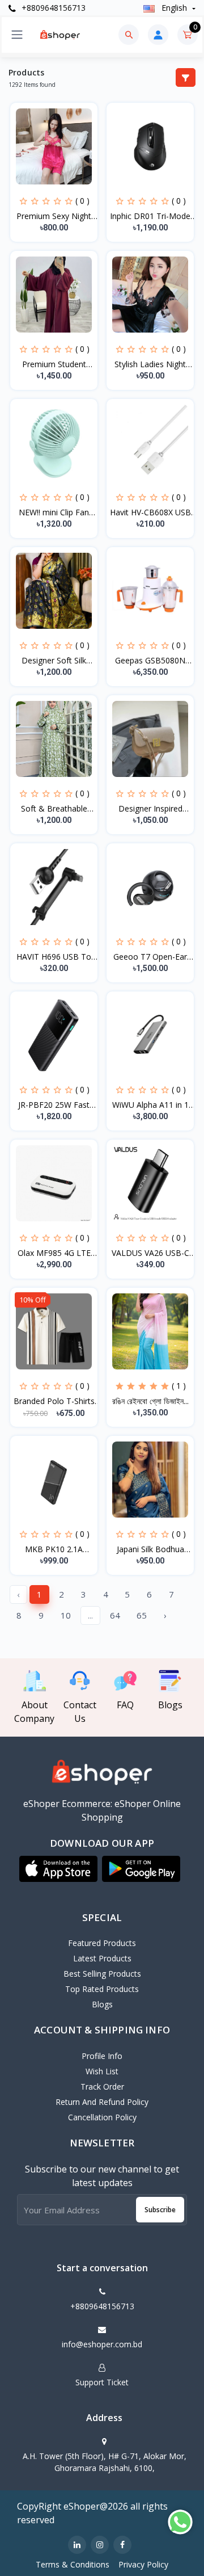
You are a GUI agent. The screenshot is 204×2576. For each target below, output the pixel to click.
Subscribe (160, 2210)
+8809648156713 (52, 8)
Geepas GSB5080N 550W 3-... (150, 661)
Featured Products (102, 1943)
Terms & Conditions (73, 2564)
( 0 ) (82, 201)
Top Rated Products (102, 1989)
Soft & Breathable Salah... (54, 809)
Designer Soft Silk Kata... (54, 661)
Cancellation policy (102, 2117)
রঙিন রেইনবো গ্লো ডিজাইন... (150, 1401)
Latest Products (102, 1958)
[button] (58, 1869)
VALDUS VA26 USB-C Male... (150, 1253)
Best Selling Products (102, 1974)
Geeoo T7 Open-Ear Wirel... (150, 957)
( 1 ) (179, 1386)
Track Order (102, 2087)
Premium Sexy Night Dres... (54, 216)
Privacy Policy (143, 2564)
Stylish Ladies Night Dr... (150, 364)
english (174, 8)
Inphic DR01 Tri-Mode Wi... (150, 216)
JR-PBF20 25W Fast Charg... (54, 1105)
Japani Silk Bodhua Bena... (150, 1549)
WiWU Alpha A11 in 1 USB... (150, 1105)
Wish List (102, 2071)
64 (115, 1615)
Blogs (102, 2004)
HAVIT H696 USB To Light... (54, 957)
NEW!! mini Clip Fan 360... (54, 512)
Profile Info (102, 2056)
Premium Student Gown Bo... (54, 364)
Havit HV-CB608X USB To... (150, 512)
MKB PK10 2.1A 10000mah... (54, 1549)
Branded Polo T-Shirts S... (54, 1401)
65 (142, 1615)
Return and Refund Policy (102, 2102)
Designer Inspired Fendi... (150, 809)
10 (66, 1615)
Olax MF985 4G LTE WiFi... (54, 1253)
